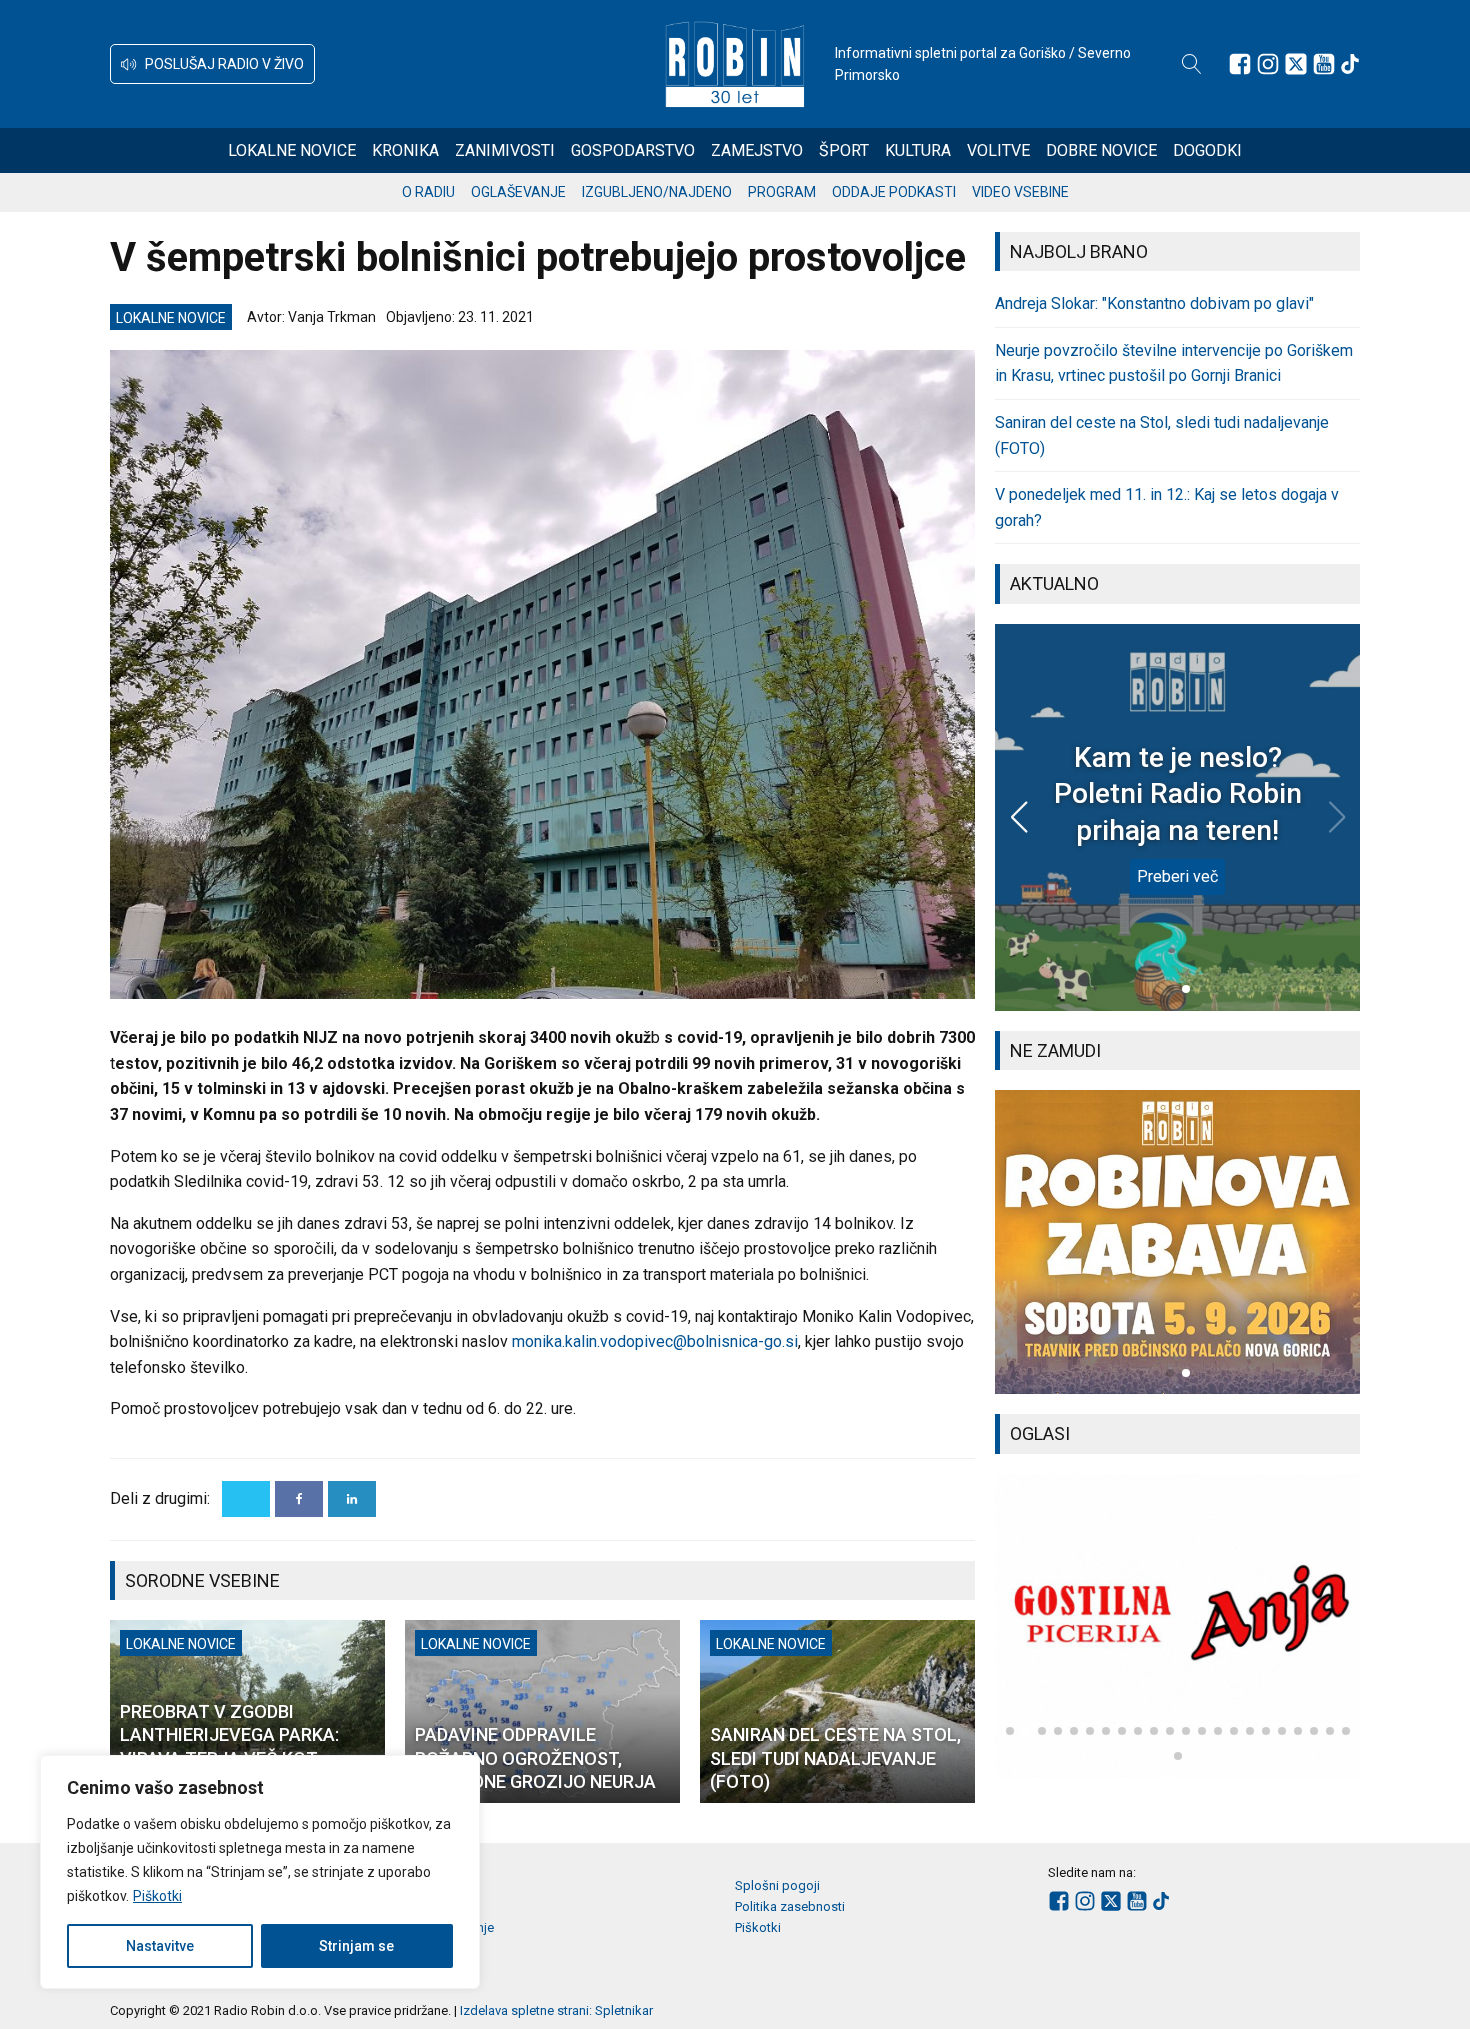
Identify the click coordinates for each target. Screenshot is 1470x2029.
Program (782, 192)
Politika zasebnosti (790, 1906)
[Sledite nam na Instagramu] (1268, 64)
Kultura (918, 150)
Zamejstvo (757, 150)
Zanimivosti (505, 150)
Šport (844, 150)
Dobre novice (1101, 150)
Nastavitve (160, 1946)
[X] (246, 1499)
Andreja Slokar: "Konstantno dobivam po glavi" (1154, 303)
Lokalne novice (292, 150)
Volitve (998, 150)
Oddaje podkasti (894, 192)
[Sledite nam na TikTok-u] (1350, 64)
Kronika (405, 150)
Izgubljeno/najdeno (657, 192)
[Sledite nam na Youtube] (1324, 64)
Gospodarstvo (633, 150)
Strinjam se (356, 1946)
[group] (1177, 1242)
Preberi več (1177, 876)
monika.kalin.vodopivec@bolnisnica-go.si (655, 1341)
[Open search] (1192, 64)
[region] (260, 1872)
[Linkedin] (352, 1499)
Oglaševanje (518, 192)
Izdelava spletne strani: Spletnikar (556, 2010)
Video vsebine (1020, 192)
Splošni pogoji (777, 1885)
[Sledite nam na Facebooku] (1240, 64)
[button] (212, 64)
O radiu (428, 192)
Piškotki (157, 1896)
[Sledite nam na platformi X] (1296, 64)
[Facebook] (299, 1499)
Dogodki (1207, 150)
